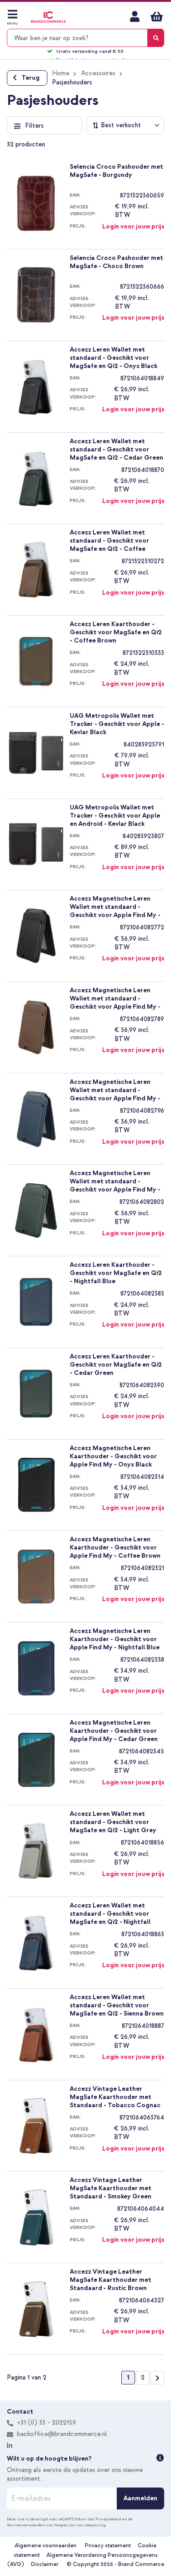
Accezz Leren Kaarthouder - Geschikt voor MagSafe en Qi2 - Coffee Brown (116, 632)
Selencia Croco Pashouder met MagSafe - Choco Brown (117, 262)
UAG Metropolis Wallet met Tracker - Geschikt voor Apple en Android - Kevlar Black (115, 815)
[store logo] (48, 17)
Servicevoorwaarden (26, 2525)
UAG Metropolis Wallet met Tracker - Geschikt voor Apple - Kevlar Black (117, 724)
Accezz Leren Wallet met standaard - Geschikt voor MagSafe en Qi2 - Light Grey (113, 1822)
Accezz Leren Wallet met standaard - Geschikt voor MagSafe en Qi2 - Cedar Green (117, 449)
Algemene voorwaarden (46, 2546)
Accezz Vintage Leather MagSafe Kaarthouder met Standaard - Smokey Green (111, 2188)
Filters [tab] (34, 126)
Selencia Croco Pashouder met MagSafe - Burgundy (117, 171)
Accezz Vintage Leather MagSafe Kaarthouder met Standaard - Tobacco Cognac (115, 2097)
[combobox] (85, 38)
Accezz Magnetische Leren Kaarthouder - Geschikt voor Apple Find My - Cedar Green (114, 1731)
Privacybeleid (108, 2519)
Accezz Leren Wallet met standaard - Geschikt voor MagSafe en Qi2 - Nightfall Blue (110, 1913)
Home (61, 73)
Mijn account (135, 16)
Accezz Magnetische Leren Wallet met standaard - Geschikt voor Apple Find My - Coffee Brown (115, 998)
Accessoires (98, 73)
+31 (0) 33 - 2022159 (46, 2423)
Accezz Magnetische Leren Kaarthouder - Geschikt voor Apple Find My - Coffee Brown (115, 1547)
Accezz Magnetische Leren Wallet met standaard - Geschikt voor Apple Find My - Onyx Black (115, 907)
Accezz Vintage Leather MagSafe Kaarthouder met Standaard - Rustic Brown (111, 2280)
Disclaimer (45, 2564)
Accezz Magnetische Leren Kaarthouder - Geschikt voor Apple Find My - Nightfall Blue (115, 1639)
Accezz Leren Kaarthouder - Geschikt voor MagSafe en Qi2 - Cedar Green (116, 1364)
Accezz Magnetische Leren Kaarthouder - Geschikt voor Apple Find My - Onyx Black (113, 1456)
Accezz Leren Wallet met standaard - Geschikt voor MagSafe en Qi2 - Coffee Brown (109, 540)
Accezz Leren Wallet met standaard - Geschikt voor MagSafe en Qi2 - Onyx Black (114, 358)
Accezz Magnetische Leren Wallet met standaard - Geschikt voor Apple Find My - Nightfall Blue (115, 1090)
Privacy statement (108, 2546)
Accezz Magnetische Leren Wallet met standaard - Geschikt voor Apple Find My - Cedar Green (115, 1181)
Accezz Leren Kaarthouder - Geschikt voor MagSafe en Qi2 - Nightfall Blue (116, 1273)
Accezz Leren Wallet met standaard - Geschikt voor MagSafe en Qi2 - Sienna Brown (117, 2005)
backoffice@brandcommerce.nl (62, 2434)
